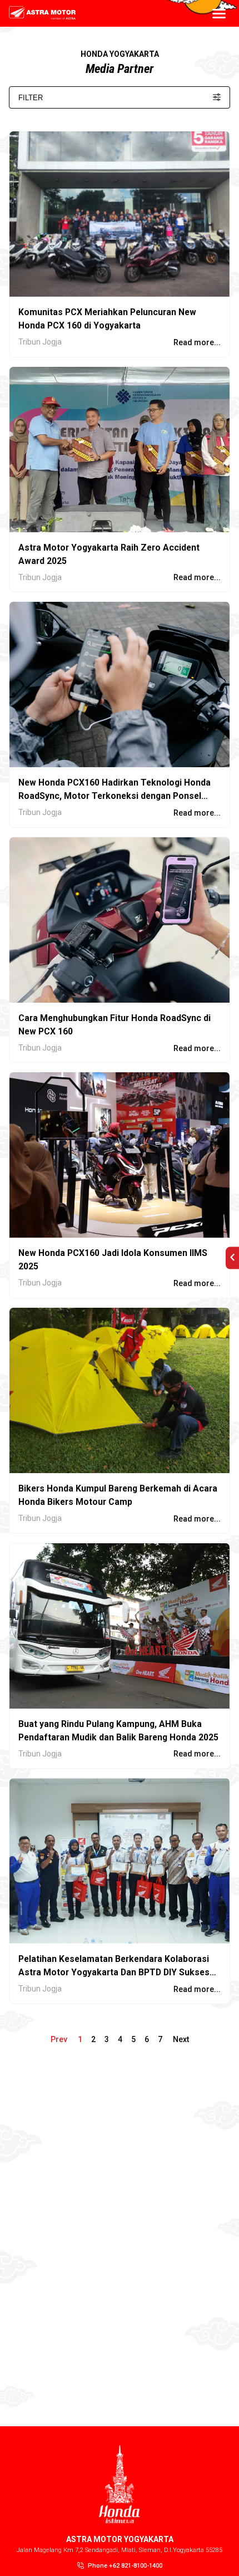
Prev (60, 2039)
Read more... (197, 342)
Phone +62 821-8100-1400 (125, 2566)
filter (31, 98)
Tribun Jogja (40, 342)
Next (180, 2039)
